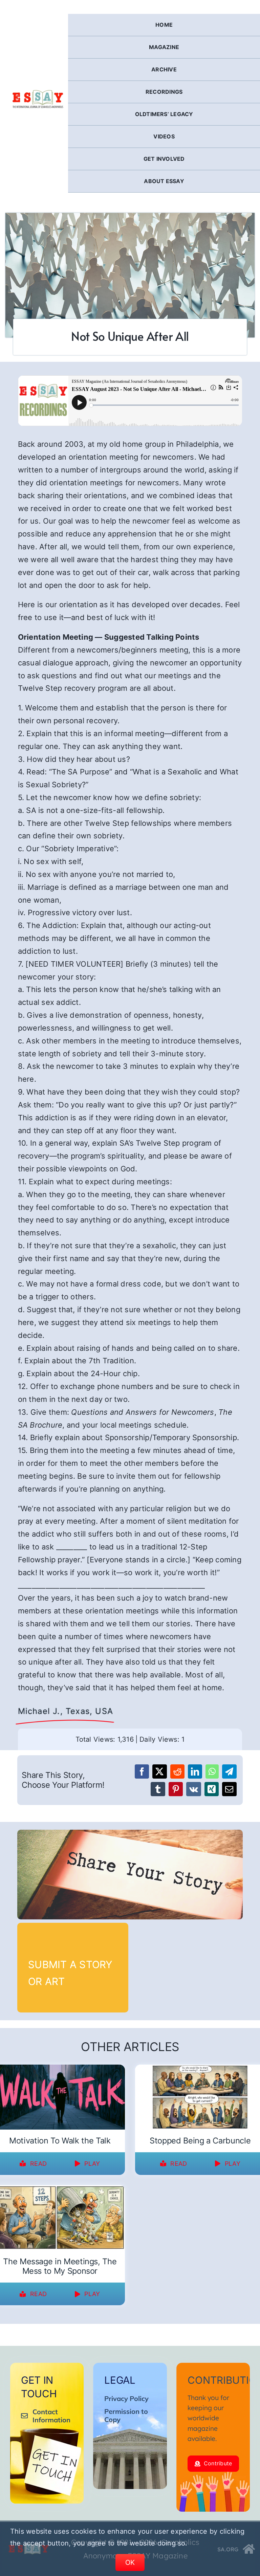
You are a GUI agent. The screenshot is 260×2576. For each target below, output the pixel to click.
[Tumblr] (158, 1789)
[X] (159, 1771)
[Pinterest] (176, 1789)
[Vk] (194, 1789)
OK (130, 2562)
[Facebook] (142, 1771)
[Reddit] (177, 1771)
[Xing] (212, 1789)
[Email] (229, 1789)
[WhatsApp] (212, 1771)
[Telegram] (229, 1771)
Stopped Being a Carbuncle (200, 2141)
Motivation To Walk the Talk (60, 2141)
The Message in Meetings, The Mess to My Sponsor (60, 2266)
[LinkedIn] (195, 1771)
